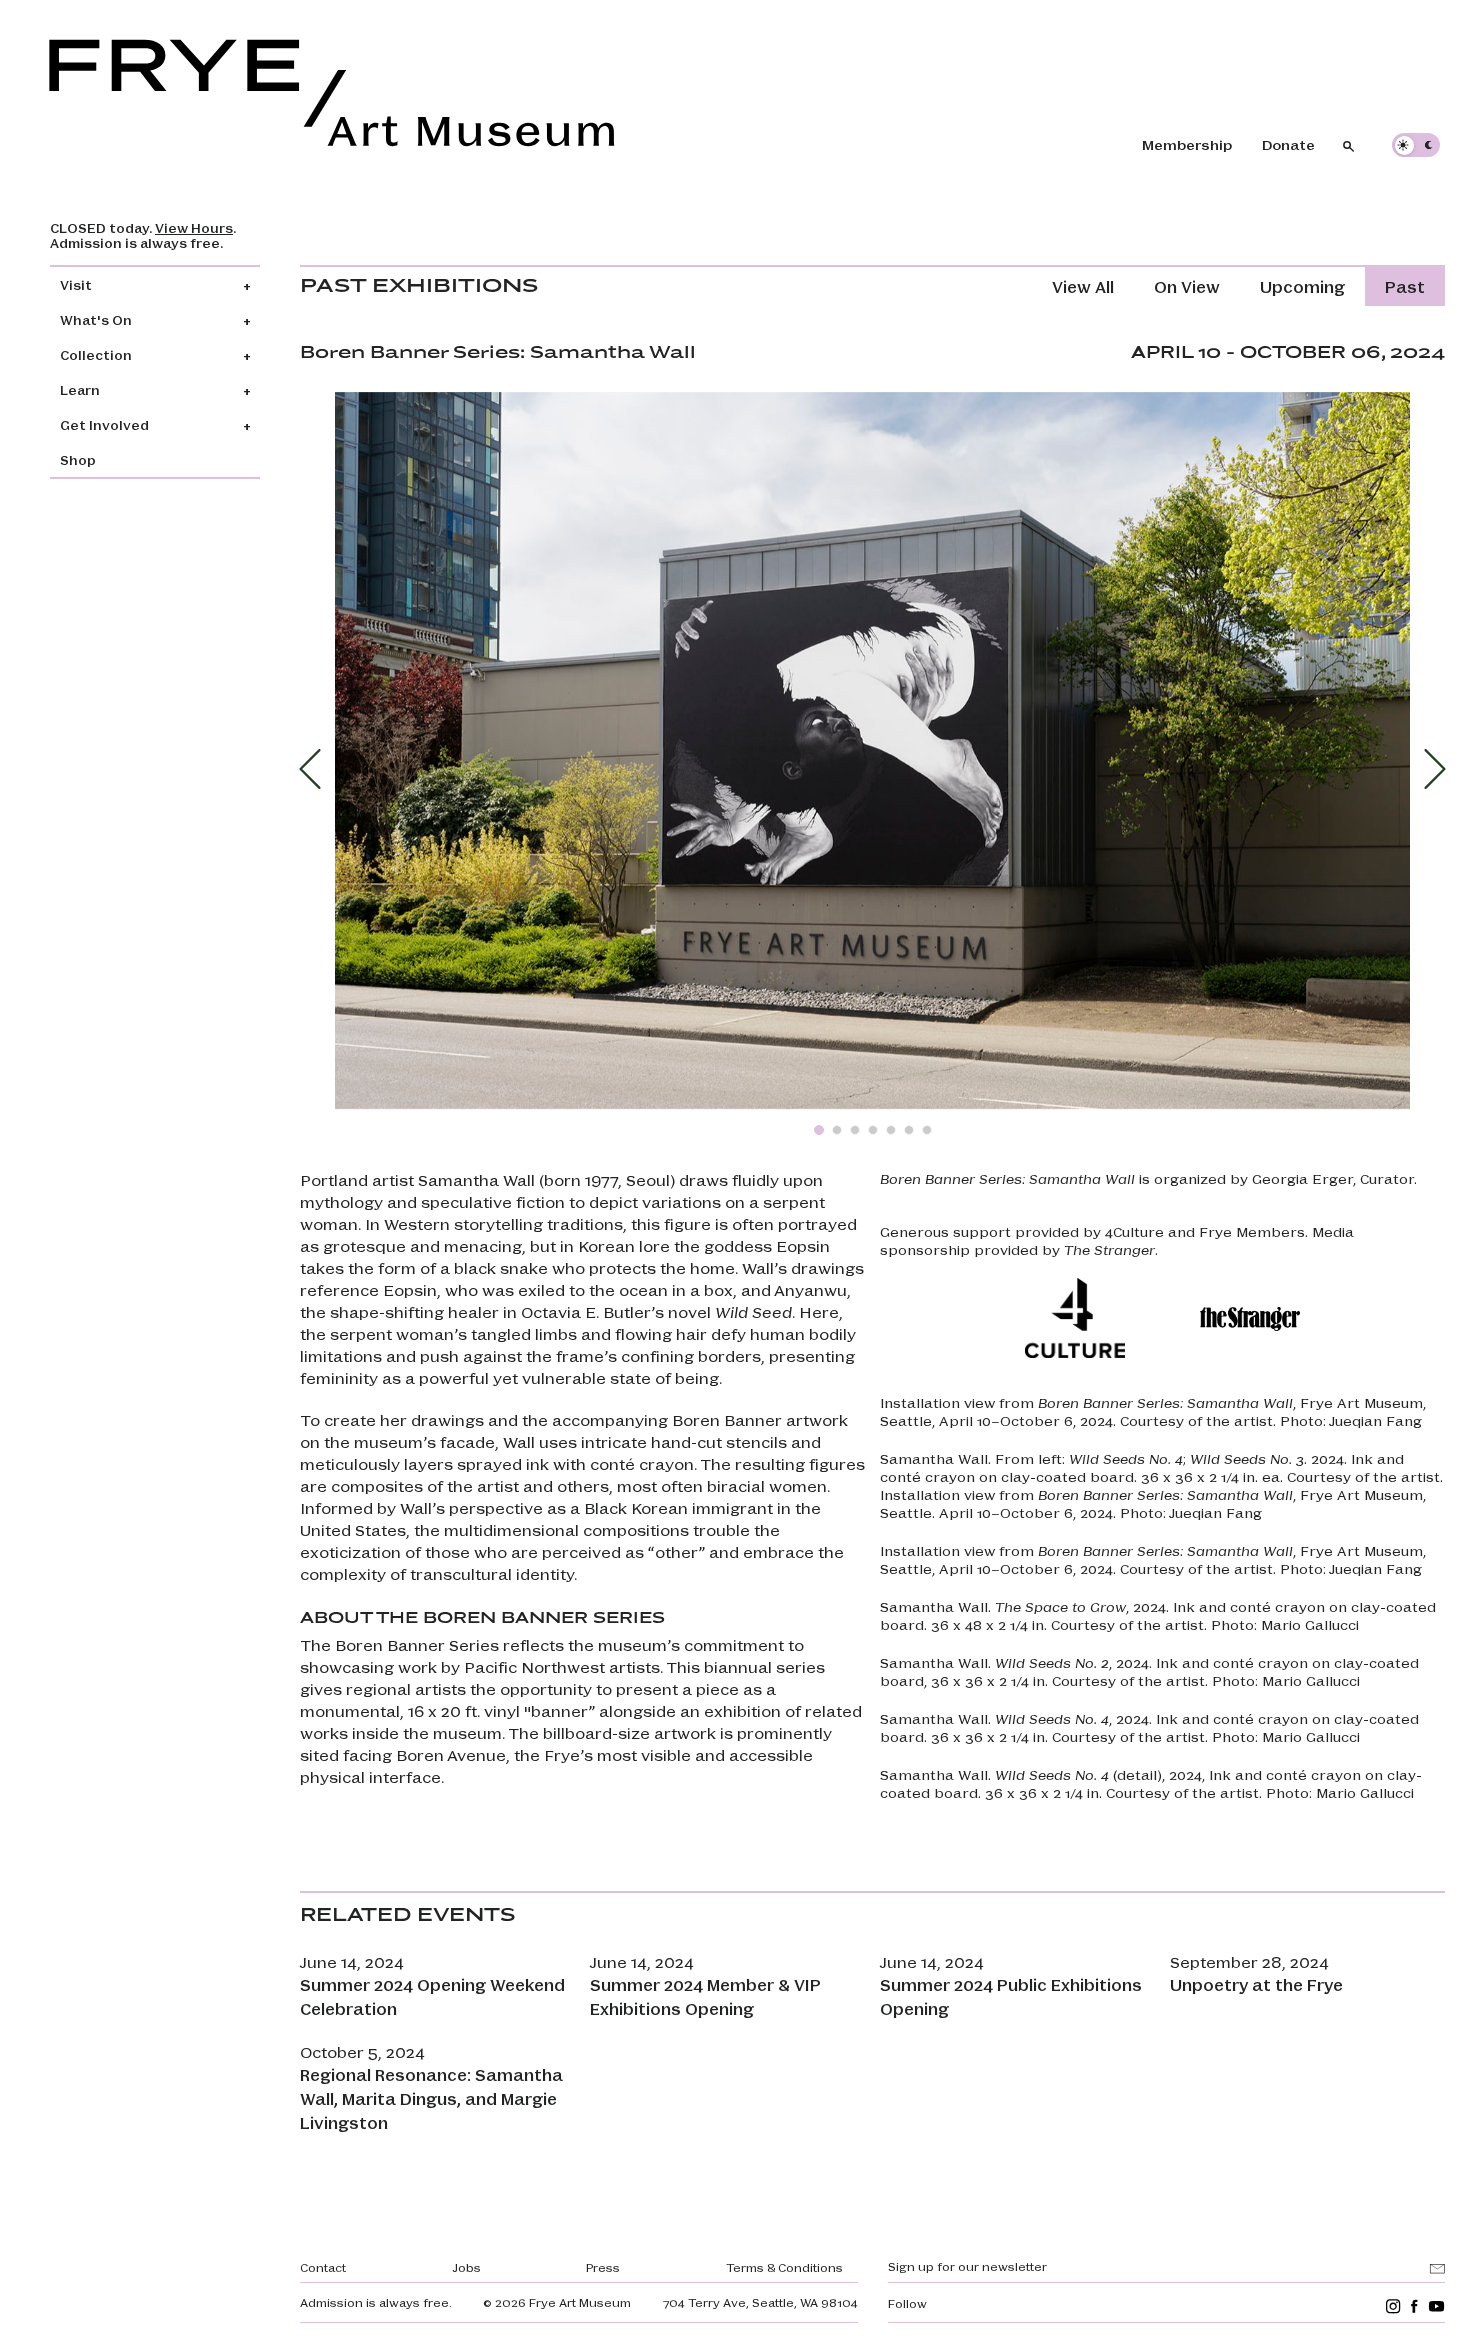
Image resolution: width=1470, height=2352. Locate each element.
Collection (96, 354)
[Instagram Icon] (1393, 2305)
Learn (80, 389)
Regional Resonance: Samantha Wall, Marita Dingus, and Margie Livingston (431, 2098)
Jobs (466, 2267)
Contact (323, 2267)
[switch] (1416, 145)
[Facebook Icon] (1414, 2305)
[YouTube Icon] (1436, 2305)
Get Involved (104, 424)
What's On (96, 319)
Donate (1288, 144)
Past (1405, 286)
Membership (1187, 144)
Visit (76, 284)
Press (603, 2267)
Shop (78, 459)
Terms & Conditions (784, 2267)
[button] (310, 769)
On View (1187, 286)
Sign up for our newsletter (967, 2266)
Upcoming (1302, 286)
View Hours (194, 227)
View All (1083, 286)
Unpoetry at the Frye (1256, 1984)
